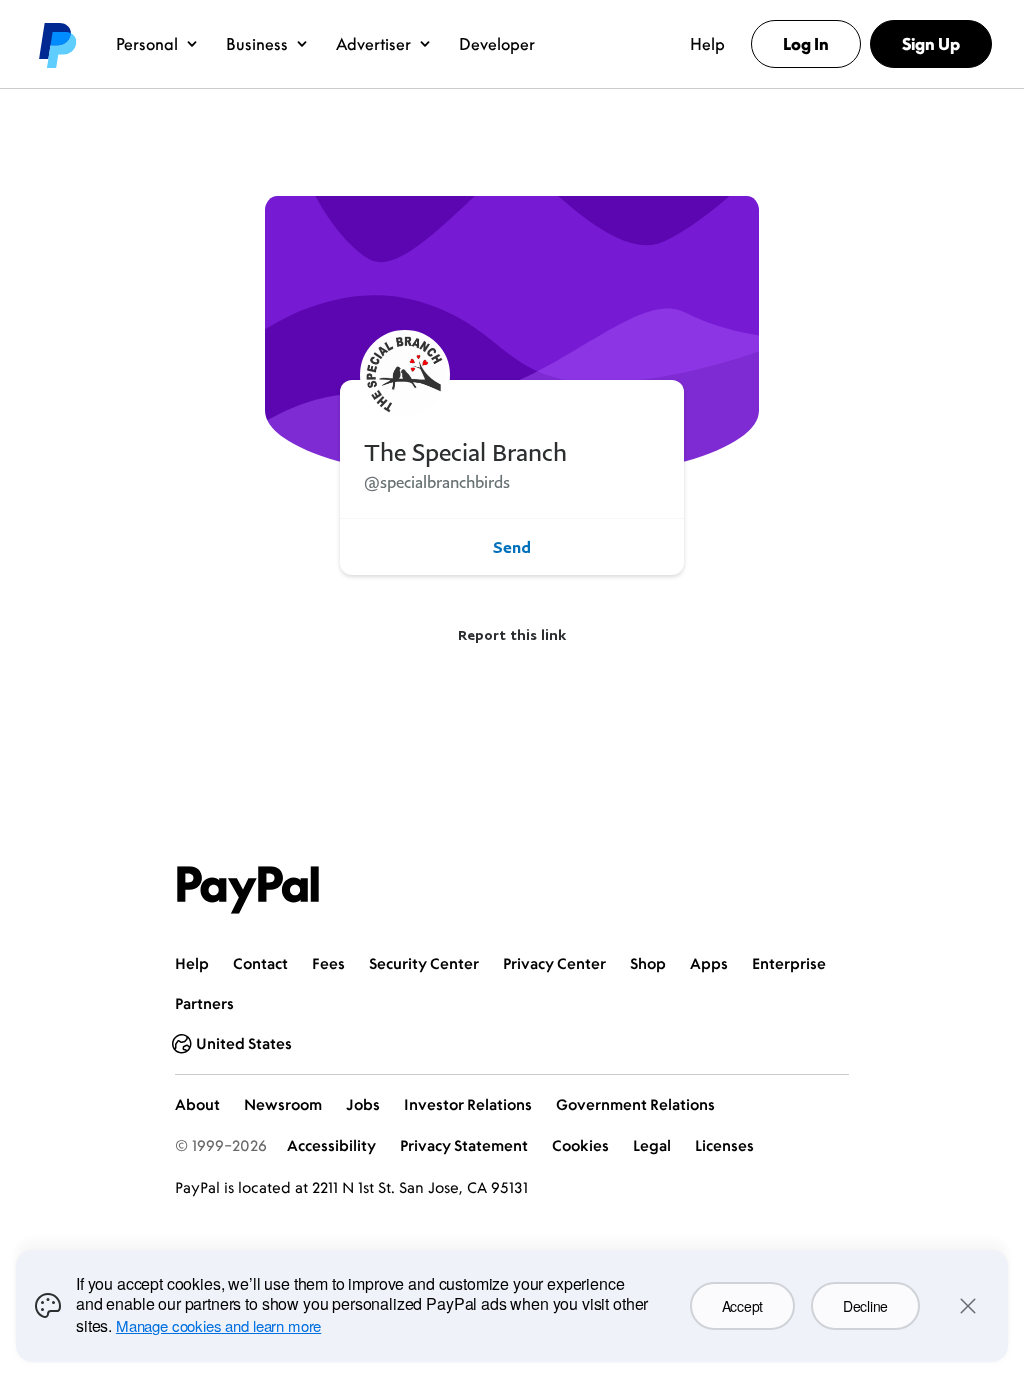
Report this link (512, 634)
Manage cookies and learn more (218, 1325)
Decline (865, 1306)
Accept (742, 1306)
